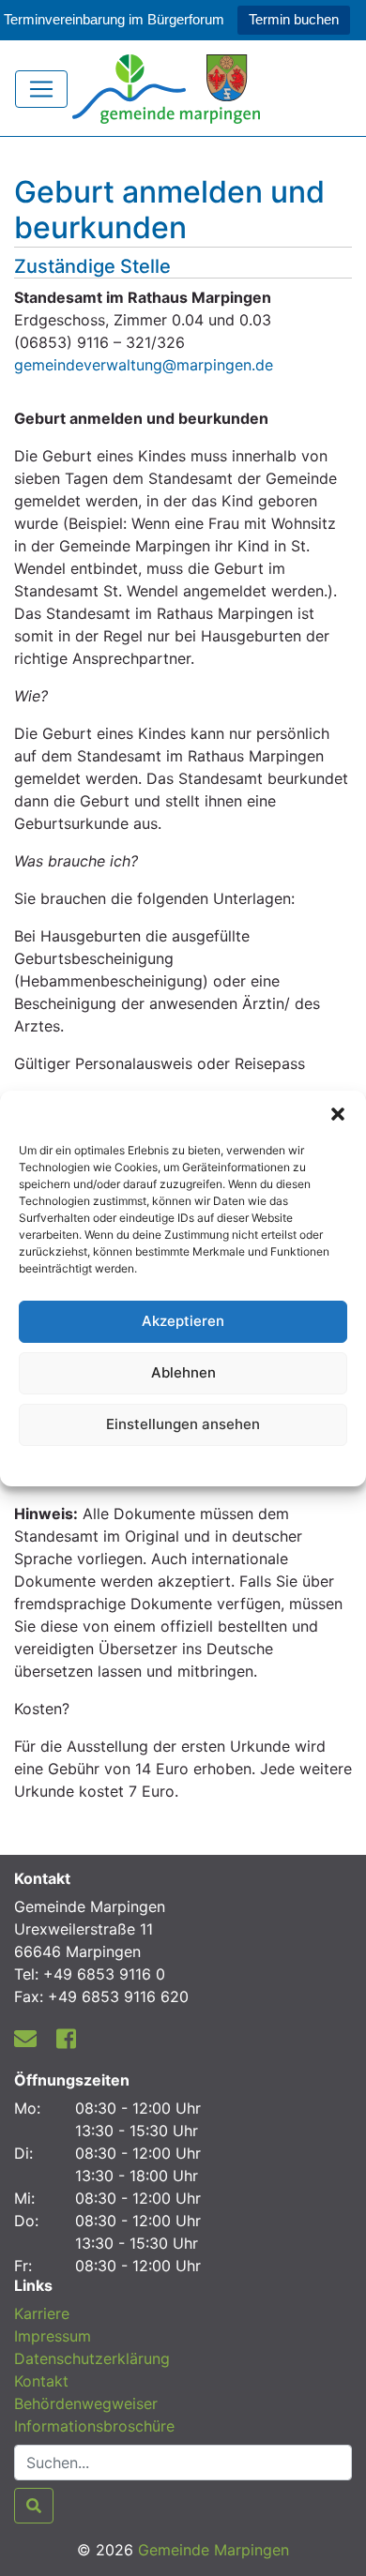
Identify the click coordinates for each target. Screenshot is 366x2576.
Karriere (42, 2313)
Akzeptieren (183, 1321)
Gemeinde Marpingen (213, 2550)
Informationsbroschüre (94, 2426)
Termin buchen (294, 19)
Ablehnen (183, 1372)
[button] (338, 1114)
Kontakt (41, 2381)
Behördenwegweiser (86, 2403)
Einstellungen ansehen (183, 1424)
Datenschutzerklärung (183, 1463)
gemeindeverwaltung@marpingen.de (144, 365)
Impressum (53, 2336)
